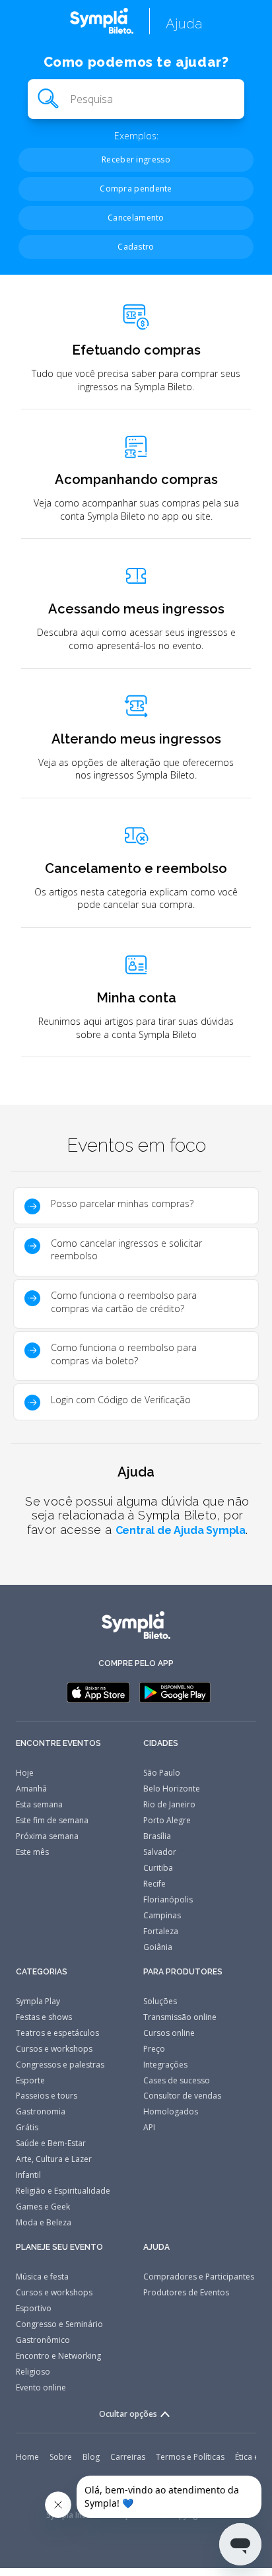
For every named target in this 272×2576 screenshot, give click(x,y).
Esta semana (39, 1804)
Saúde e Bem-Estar (51, 2143)
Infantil (28, 2175)
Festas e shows (44, 2017)
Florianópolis (168, 1899)
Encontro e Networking (58, 2356)
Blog (91, 2457)
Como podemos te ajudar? (136, 62)
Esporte (30, 2080)
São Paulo (162, 1773)
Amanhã (31, 1789)
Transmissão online (180, 2017)
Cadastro (136, 247)
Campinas (162, 1915)
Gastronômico (43, 2340)
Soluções (160, 2001)
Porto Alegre (167, 1820)
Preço (154, 2049)
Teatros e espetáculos (57, 2033)
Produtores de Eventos (186, 2292)
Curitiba (158, 1868)
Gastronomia (41, 2111)
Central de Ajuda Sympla (181, 1530)
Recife (154, 1884)
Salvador (160, 1852)
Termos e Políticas (190, 2457)
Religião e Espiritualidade (63, 2191)
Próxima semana (47, 1836)
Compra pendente (136, 189)
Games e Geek (43, 2207)
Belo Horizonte (172, 1789)
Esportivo (34, 2308)
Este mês (32, 1852)
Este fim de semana (52, 1820)
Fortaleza (161, 1931)
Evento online (41, 2387)
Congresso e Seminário (59, 2324)
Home (27, 2457)
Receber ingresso (136, 159)
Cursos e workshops (54, 2049)
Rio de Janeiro (169, 1804)
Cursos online (169, 2033)
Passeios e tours (47, 2096)
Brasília (157, 1836)
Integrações (165, 2065)
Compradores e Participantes (199, 2277)
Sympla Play (38, 2001)
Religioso (33, 2372)
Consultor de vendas (182, 2096)
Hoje (25, 1773)
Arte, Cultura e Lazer (54, 2159)
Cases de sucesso (177, 2080)
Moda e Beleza (44, 2222)
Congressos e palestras (60, 2065)
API (149, 2127)
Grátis (27, 2127)
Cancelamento (136, 218)
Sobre (61, 2457)
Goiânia (158, 1947)
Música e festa (42, 2277)
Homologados (171, 2111)
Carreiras (128, 2457)
